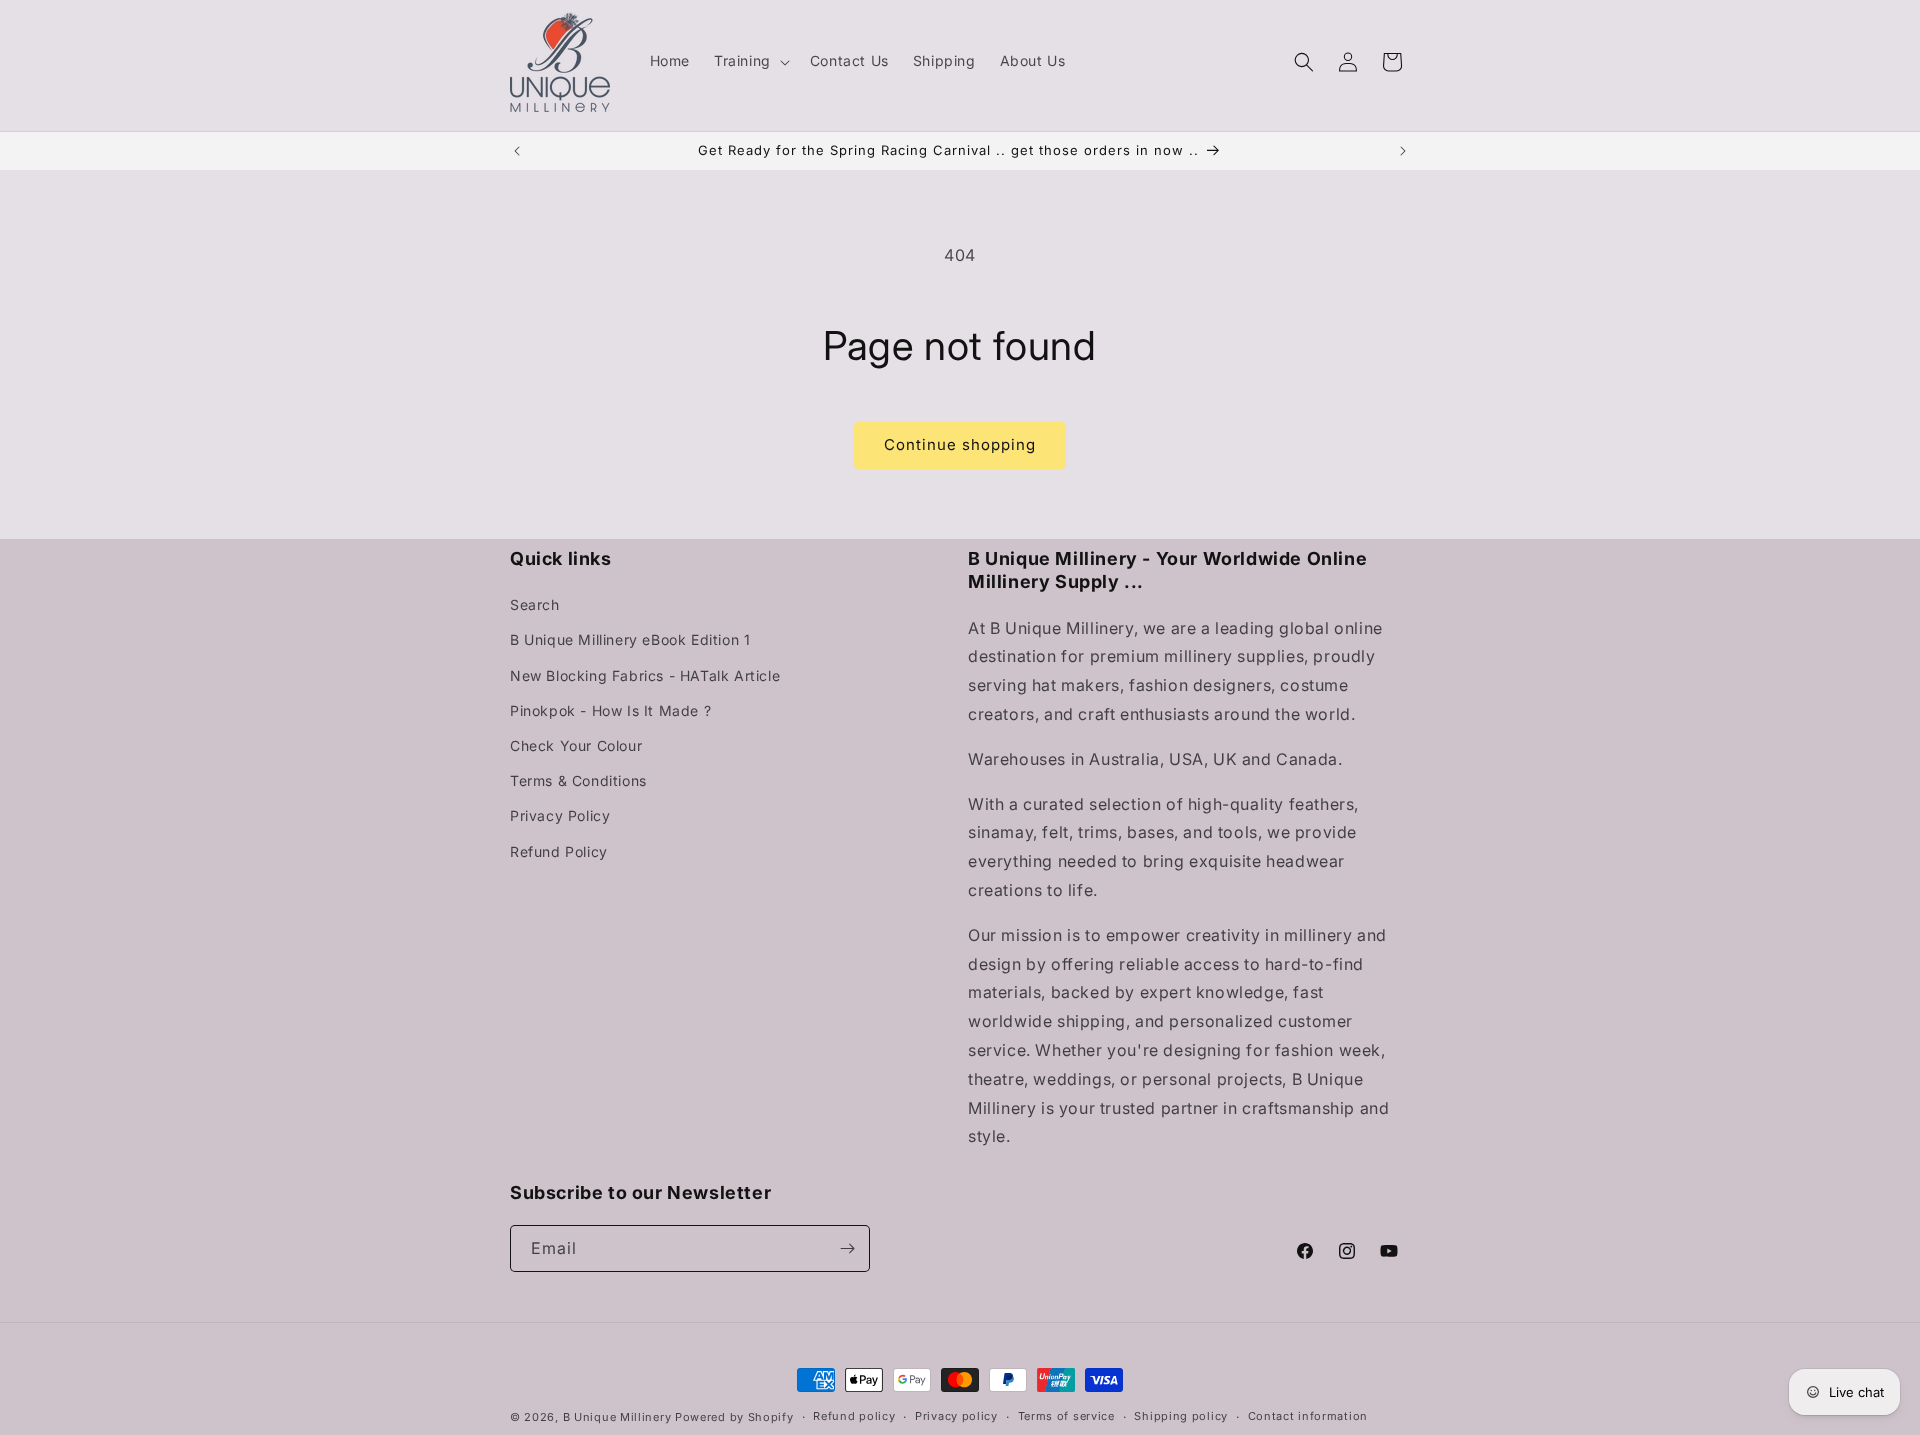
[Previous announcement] (517, 151)
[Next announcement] (1403, 151)
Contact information (1308, 1416)
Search (535, 604)
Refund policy (854, 1416)
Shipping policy (1181, 1416)
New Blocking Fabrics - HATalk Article (645, 675)
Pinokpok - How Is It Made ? (610, 710)
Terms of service (1066, 1416)
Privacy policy (956, 1416)
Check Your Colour (576, 745)
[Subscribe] (847, 1248)
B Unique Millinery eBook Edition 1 (630, 639)
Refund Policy (559, 851)
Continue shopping (960, 444)
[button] (750, 61)
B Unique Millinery (617, 1417)
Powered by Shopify (734, 1417)
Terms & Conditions (578, 780)
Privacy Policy (560, 815)
